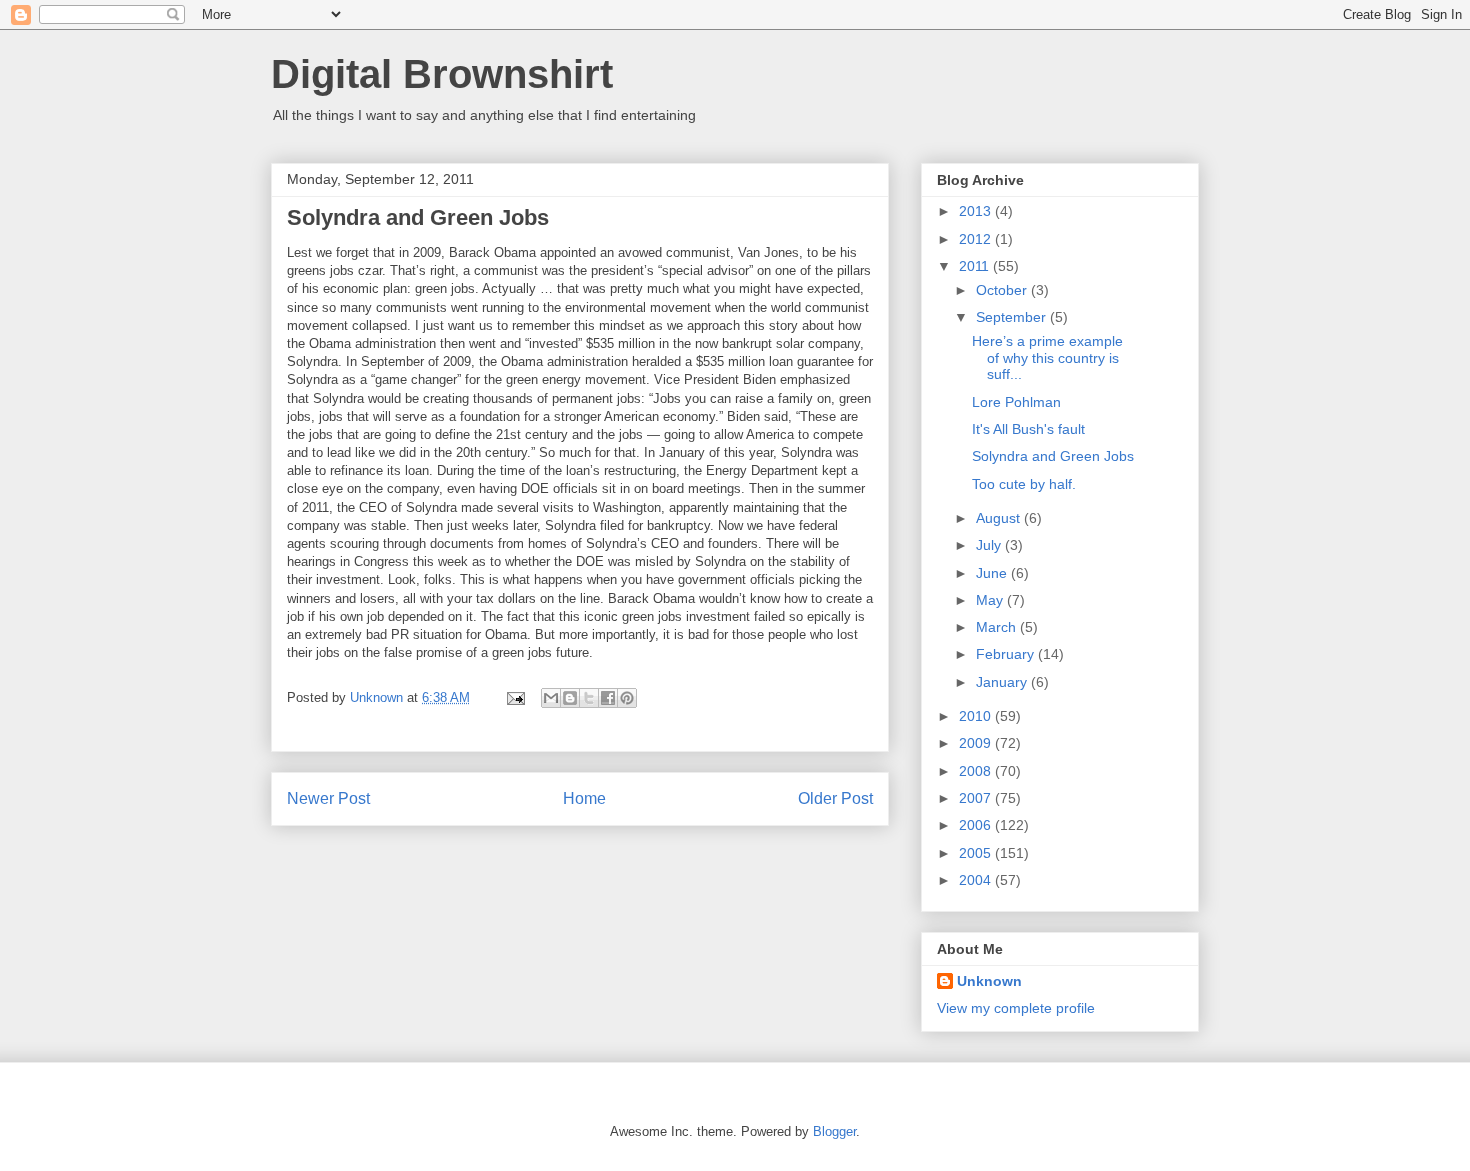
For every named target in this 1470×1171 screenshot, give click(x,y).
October (1003, 290)
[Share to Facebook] (608, 698)
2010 (977, 716)
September (1013, 317)
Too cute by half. (1024, 484)
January (1003, 682)
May (991, 600)
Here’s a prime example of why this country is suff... (1047, 358)
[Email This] (551, 698)
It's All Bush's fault (1028, 429)
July (990, 545)
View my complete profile (1016, 1008)
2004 (977, 880)
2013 (977, 211)
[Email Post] (514, 697)
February (1007, 654)
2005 (977, 853)
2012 (977, 239)
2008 (977, 771)
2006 (977, 825)
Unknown (989, 981)
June (993, 573)
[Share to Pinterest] (627, 698)
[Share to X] (589, 698)
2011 (976, 266)
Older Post (835, 798)
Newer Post (328, 798)
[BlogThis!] (570, 698)
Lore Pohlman (1016, 402)
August (1000, 518)
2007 (977, 798)
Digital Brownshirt (442, 74)
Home (584, 798)
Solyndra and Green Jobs (1053, 456)
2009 (977, 743)
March (998, 627)
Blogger (834, 1131)
